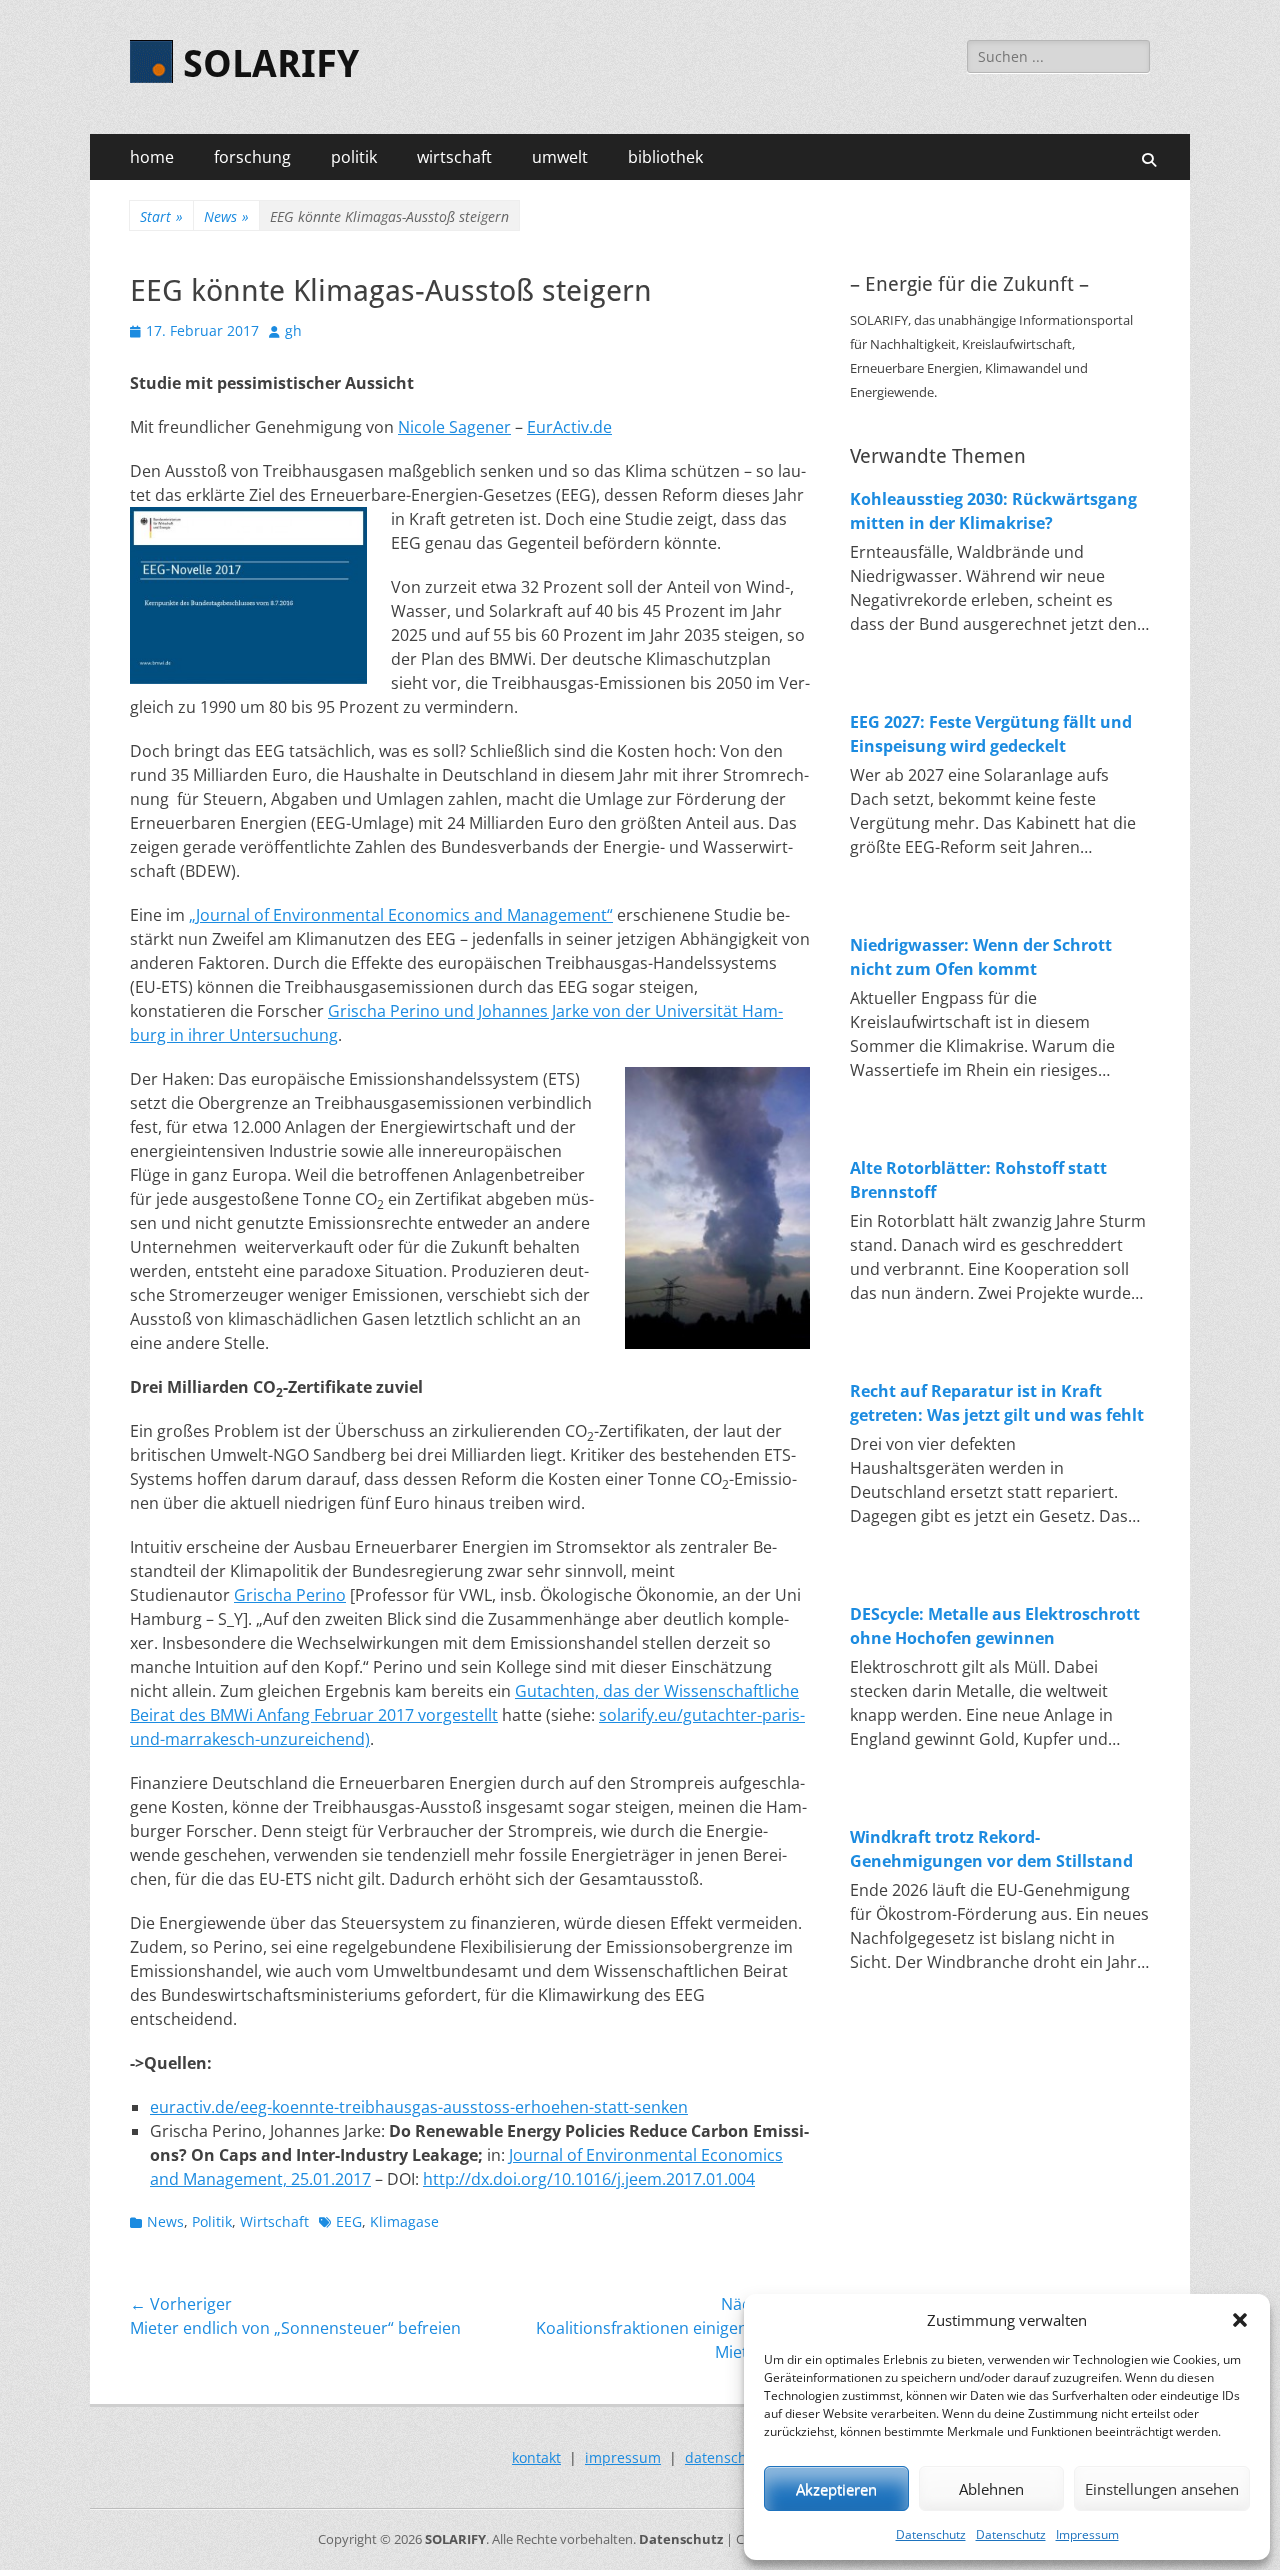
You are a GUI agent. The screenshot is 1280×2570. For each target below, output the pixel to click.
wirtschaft (454, 157)
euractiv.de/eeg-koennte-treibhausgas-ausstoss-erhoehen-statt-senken (419, 2107)
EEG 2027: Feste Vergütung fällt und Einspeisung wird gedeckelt (991, 734)
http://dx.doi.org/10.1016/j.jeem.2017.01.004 (589, 2179)
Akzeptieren (836, 2489)
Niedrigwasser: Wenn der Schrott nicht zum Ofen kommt (981, 957)
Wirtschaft (274, 2221)
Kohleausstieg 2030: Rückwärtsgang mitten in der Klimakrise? (993, 511)
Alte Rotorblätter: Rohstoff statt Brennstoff (978, 1180)
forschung (252, 157)
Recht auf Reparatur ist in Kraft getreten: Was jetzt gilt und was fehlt (997, 1403)
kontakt (536, 2457)
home (152, 157)
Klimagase (404, 2221)
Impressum (1087, 2534)
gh (293, 330)
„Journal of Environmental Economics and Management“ (401, 915)
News (226, 216)
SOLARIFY (271, 64)
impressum (623, 2457)
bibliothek (665, 157)
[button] (1240, 2320)
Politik (212, 2221)
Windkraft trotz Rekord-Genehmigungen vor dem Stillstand (991, 1849)
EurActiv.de (569, 427)
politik (354, 157)
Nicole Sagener (454, 427)
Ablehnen (991, 2489)
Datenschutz (931, 2534)
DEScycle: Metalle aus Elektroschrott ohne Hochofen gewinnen (995, 1626)
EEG (349, 2221)
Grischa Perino (290, 1595)
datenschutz (726, 2457)
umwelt (560, 157)
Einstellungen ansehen (1162, 2489)
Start (161, 216)
